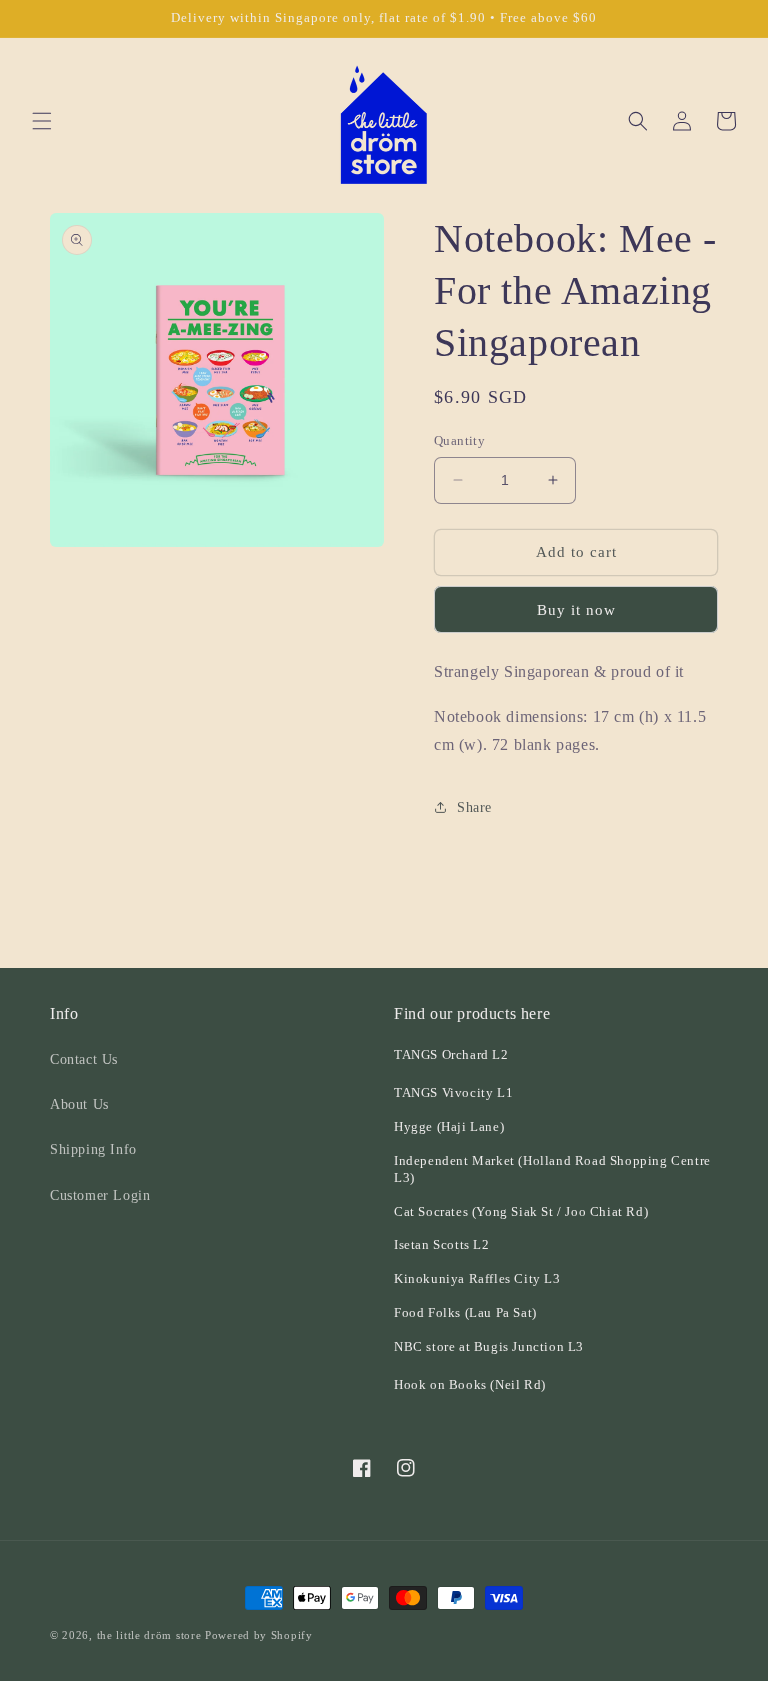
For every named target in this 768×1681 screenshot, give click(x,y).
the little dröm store (149, 1635)
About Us (79, 1104)
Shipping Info (93, 1149)
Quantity (459, 440)
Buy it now (576, 610)
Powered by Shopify (259, 1635)
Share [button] (474, 807)
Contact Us (84, 1059)
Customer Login (100, 1195)
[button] (42, 121)
